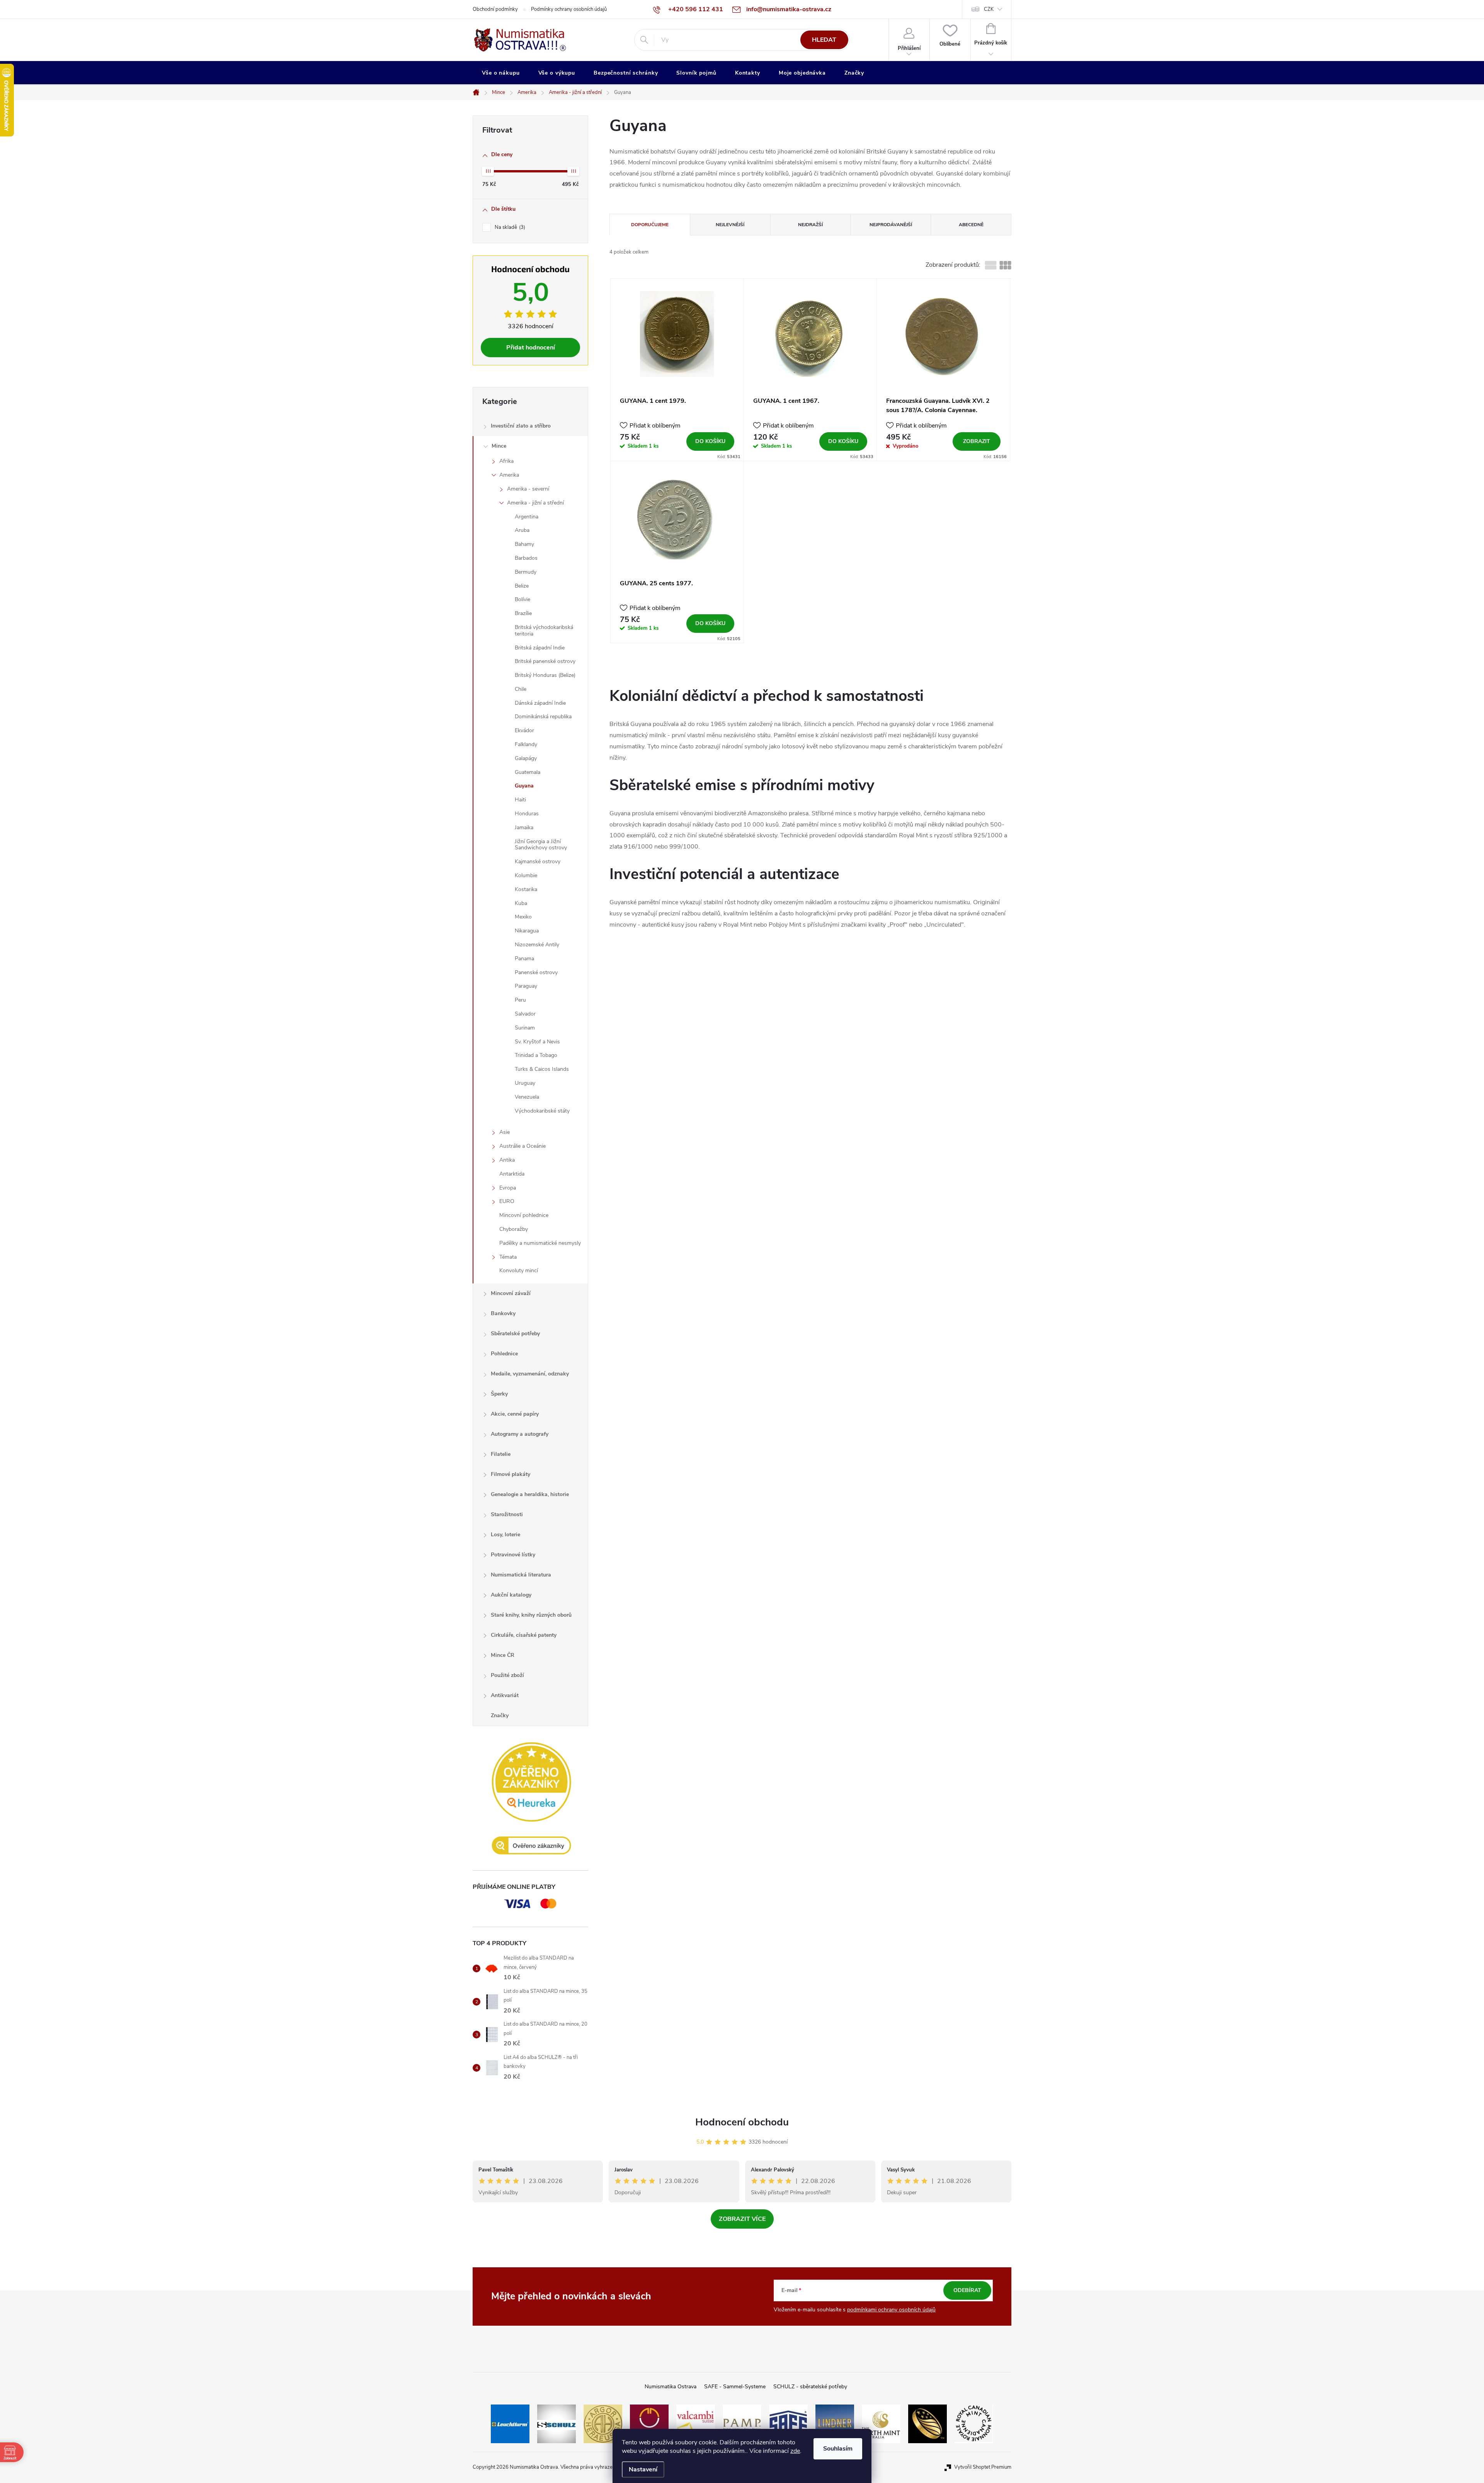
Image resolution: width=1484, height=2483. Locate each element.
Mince (499, 446)
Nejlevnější (730, 225)
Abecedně (971, 225)
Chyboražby (514, 1229)
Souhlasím (838, 2449)
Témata (508, 1257)
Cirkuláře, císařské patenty (524, 1635)
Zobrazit (977, 441)
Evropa (508, 1188)
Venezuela (527, 1097)
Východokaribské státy (542, 1111)
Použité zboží (507, 1675)
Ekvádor (524, 730)
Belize (522, 586)
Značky (500, 1715)
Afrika (506, 461)
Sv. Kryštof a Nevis (537, 1042)
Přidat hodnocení (531, 348)
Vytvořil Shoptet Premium (983, 2467)
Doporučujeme (650, 225)
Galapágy (526, 758)
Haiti (520, 800)
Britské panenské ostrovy (545, 661)
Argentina (527, 517)
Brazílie (523, 613)
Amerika (509, 475)
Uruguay (525, 1083)
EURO (507, 1201)
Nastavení (643, 2469)
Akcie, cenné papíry (515, 1414)
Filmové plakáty (511, 1474)
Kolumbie (526, 875)
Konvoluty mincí (519, 1270)
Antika (507, 1160)
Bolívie (522, 599)
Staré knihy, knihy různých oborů (531, 1615)
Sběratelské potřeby (515, 1334)
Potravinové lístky (513, 1555)
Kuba (521, 903)
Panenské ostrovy (536, 972)
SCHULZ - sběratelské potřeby (810, 2387)
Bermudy (526, 572)
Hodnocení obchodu (742, 2122)
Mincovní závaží (511, 1293)
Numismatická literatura (521, 1575)
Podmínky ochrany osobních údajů (569, 9)
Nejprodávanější (891, 225)
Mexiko (523, 917)
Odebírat (967, 2290)
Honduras (527, 814)
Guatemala (528, 772)
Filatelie (501, 1454)
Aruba (522, 530)
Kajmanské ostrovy (538, 861)
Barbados (526, 558)
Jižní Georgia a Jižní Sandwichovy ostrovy (541, 845)
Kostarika (526, 889)
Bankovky (503, 1313)
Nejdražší (810, 225)
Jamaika (524, 827)
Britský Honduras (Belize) (545, 675)
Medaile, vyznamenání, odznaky (530, 1374)
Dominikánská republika (543, 717)
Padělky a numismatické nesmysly (540, 1243)
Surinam (525, 1028)
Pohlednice (504, 1354)
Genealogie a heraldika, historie (530, 1494)
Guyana (524, 786)
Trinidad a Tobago (536, 1055)
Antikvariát (505, 1695)
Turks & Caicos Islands (542, 1069)
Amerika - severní (528, 489)
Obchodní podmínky (495, 9)
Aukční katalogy (511, 1595)
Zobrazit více (742, 2219)
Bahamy (524, 544)
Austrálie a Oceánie (522, 1146)
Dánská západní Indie (540, 703)
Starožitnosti (507, 1514)
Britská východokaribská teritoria (544, 631)
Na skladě (509, 227)
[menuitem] (501, 73)
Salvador (525, 1014)
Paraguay (526, 986)
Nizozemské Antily (537, 945)
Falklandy (526, 744)
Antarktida (512, 1174)
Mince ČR (503, 1655)
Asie (505, 1132)
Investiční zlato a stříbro (521, 426)
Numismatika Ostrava (671, 2387)
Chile (521, 689)
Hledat (824, 40)
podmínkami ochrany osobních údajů (891, 2310)
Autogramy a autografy (520, 1434)
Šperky (499, 1394)
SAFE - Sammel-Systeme (735, 2387)
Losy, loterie (505, 1535)
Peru (520, 1000)
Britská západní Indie (540, 648)
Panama (524, 959)
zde (795, 2451)
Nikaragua (527, 931)
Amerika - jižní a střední (535, 503)
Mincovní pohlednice (524, 1215)
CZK (989, 9)
